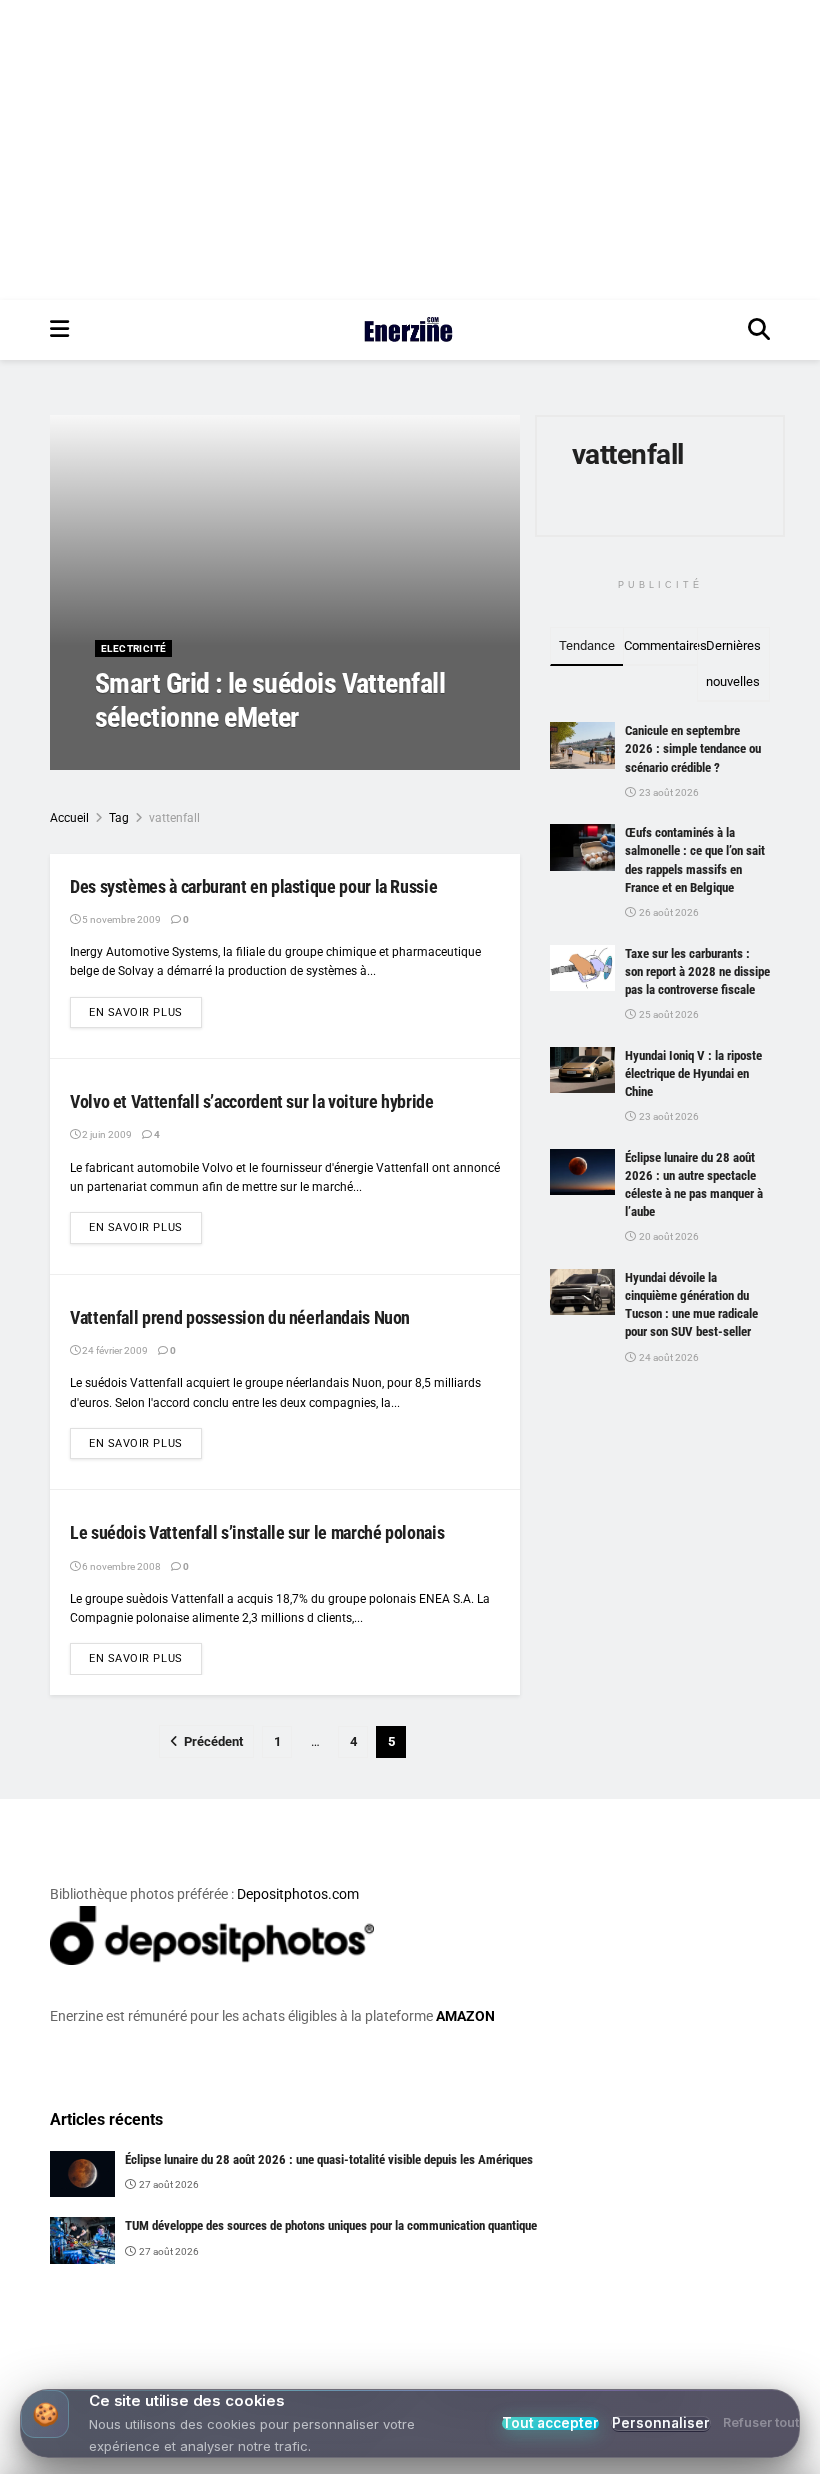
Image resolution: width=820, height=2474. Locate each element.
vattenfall (174, 818)
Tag (119, 818)
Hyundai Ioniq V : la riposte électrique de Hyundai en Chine (693, 1073)
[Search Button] (759, 330)
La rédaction (150, 757)
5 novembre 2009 (245, 757)
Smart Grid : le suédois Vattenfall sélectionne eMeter (270, 700)
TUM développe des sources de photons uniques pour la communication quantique (331, 2225)
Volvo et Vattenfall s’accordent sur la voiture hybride (252, 1101)
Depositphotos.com (298, 1894)
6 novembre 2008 (120, 1566)
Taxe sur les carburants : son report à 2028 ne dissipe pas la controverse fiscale (697, 971)
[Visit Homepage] (408, 330)
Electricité (133, 648)
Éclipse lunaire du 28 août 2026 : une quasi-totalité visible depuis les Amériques (329, 2159)
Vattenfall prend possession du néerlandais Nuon (240, 1317)
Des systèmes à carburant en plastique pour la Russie (253, 886)
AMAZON (465, 2016)
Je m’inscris (516, 2396)
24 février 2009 (114, 1350)
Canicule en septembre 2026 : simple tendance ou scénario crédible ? (693, 748)
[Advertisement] (410, 150)
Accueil (69, 818)
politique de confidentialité (703, 2452)
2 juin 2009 (106, 1134)
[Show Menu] (59, 330)
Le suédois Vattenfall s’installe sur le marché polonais (257, 1532)
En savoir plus (145, 1012)
